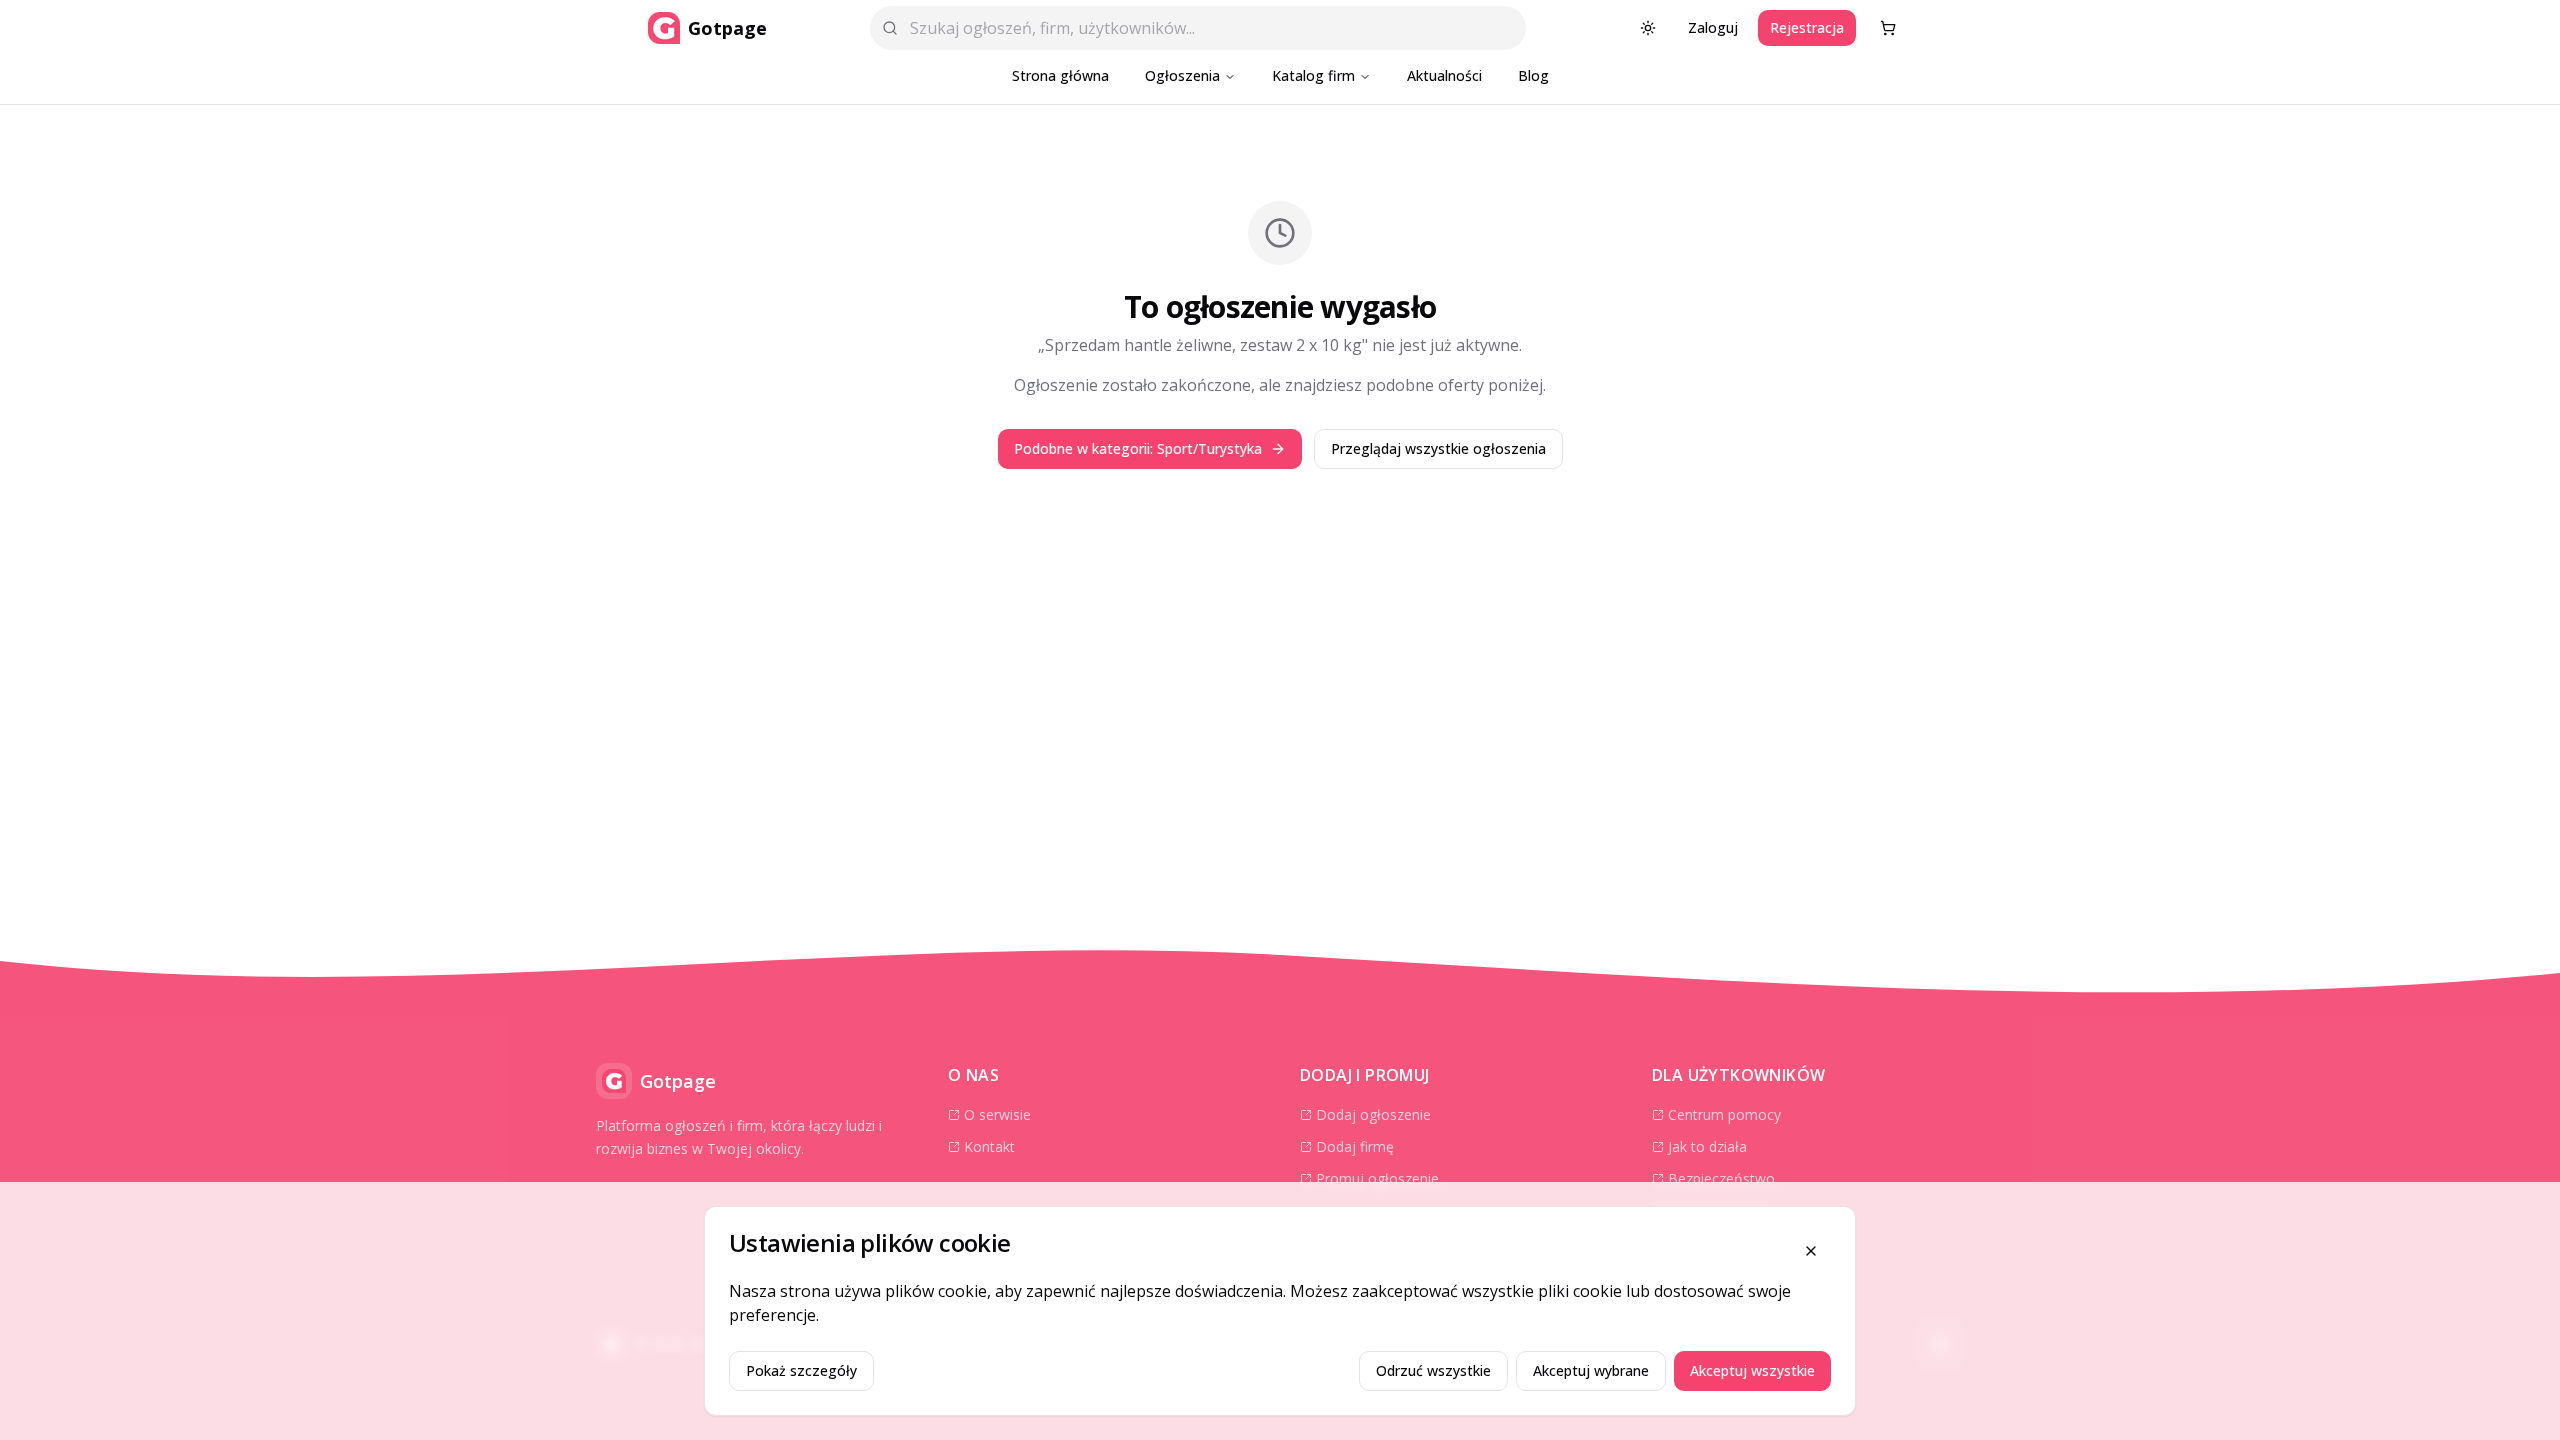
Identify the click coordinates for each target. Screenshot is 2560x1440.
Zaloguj (1713, 27)
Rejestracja (1807, 27)
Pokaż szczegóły (801, 1370)
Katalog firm (1313, 75)
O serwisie (997, 1114)
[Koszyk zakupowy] (1888, 28)
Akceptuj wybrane (1591, 1370)
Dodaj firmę (1355, 1146)
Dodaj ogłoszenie (1373, 1114)
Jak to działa (1707, 1146)
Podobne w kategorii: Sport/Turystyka (1138, 448)
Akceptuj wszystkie (1752, 1370)
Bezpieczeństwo (1721, 1178)
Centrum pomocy (1724, 1114)
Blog (1533, 75)
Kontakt (989, 1146)
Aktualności (1444, 75)
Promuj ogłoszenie (1377, 1178)
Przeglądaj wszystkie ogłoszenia (1438, 448)
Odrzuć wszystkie (1433, 1370)
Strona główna (1060, 75)
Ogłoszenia (1182, 75)
